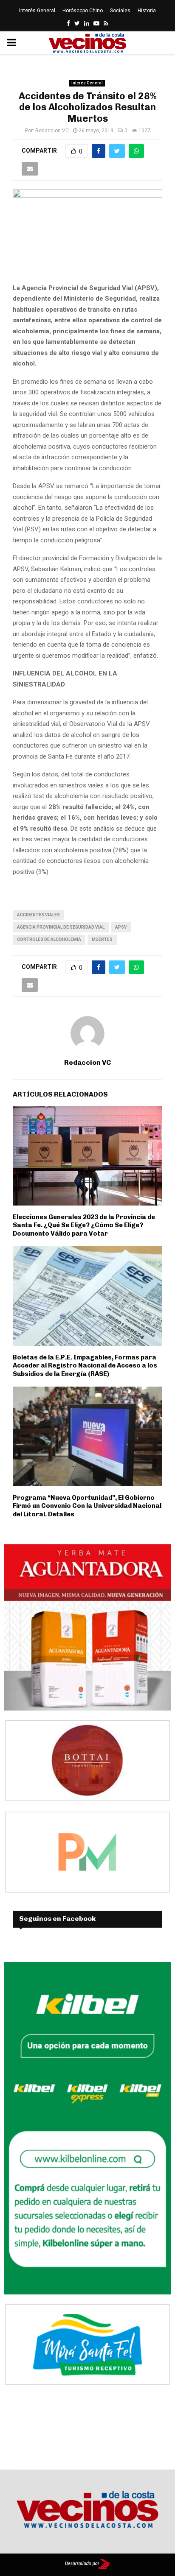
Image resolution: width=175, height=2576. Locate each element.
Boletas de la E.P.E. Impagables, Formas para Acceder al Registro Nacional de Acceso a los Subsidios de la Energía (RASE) (85, 1366)
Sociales (120, 11)
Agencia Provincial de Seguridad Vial (61, 927)
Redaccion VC (52, 131)
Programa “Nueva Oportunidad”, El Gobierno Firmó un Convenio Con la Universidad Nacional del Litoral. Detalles (87, 1506)
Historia (147, 11)
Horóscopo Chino (83, 11)
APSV (121, 927)
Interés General (37, 11)
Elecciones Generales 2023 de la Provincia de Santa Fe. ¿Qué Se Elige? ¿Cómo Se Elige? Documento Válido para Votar (84, 1225)
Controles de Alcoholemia (49, 939)
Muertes (102, 939)
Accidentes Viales (38, 915)
